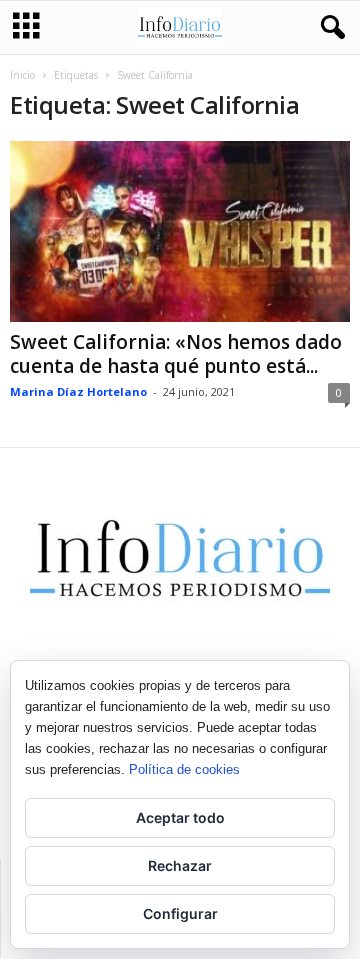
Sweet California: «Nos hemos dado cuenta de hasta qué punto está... (176, 354)
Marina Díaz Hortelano (78, 391)
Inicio (22, 75)
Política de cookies (184, 769)
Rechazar (180, 865)
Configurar (180, 913)
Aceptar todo (180, 817)
